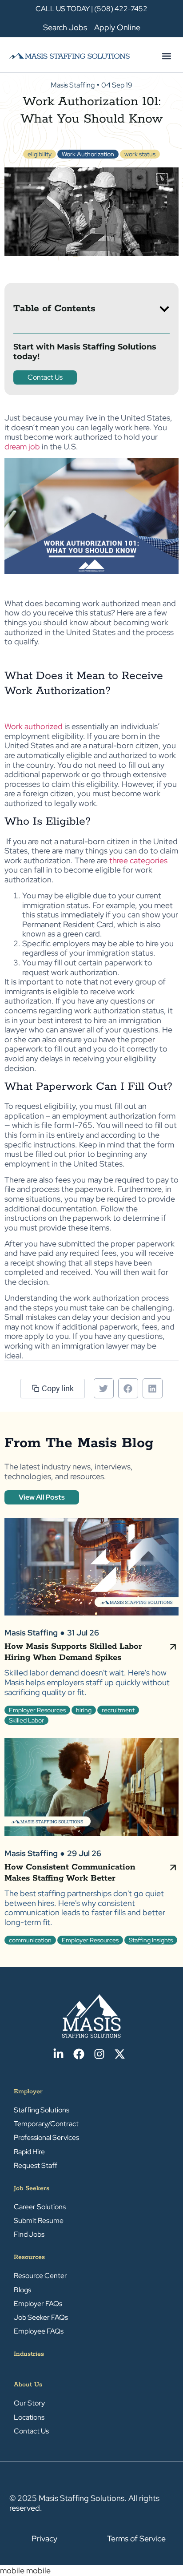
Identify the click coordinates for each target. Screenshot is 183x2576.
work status (140, 154)
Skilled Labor (26, 1720)
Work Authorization (88, 154)
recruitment (118, 1710)
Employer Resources (37, 1710)
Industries (29, 2354)
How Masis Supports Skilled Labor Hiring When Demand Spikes (73, 1652)
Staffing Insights (151, 1940)
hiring (84, 1710)
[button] (166, 56)
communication (30, 1940)
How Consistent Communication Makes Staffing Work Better (70, 1873)
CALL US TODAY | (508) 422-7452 (91, 9)
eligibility (40, 154)
